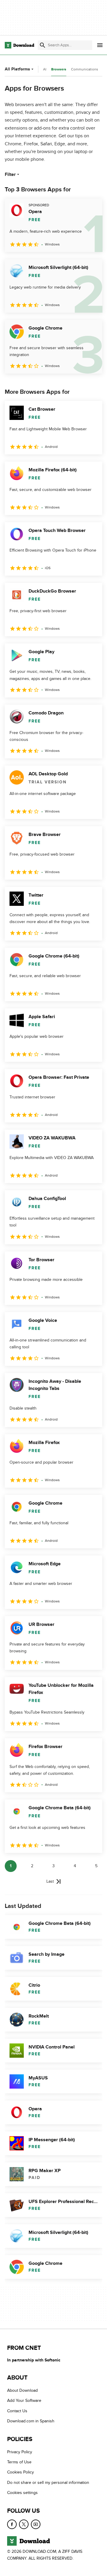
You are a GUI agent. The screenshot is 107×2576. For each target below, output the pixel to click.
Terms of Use (19, 2462)
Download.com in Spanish (31, 2421)
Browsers (59, 69)
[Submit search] (43, 45)
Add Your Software (24, 2401)
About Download (22, 2390)
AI (45, 69)
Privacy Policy (20, 2452)
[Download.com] (19, 45)
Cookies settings (22, 2493)
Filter (10, 174)
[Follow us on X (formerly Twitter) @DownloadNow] (24, 2524)
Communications (85, 69)
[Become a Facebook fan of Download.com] (12, 2524)
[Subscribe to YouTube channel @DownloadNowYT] (36, 2524)
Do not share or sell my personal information (48, 2483)
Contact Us (17, 2411)
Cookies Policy (21, 2472)
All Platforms (17, 69)
